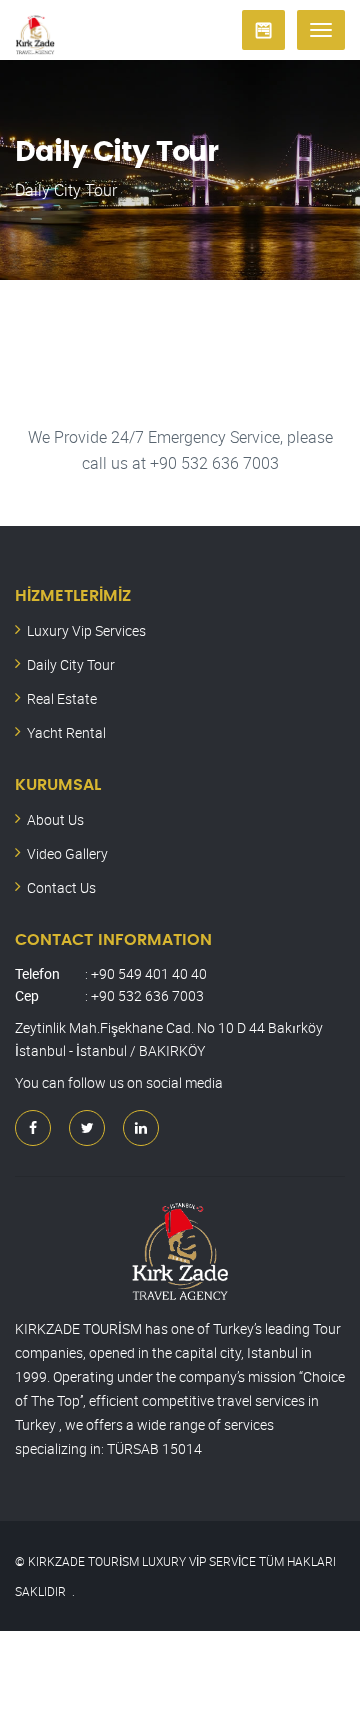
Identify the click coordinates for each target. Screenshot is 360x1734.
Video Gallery (67, 853)
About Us (55, 819)
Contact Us (61, 887)
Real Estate (62, 698)
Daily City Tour (71, 664)
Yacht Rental (66, 732)
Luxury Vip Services (86, 630)
